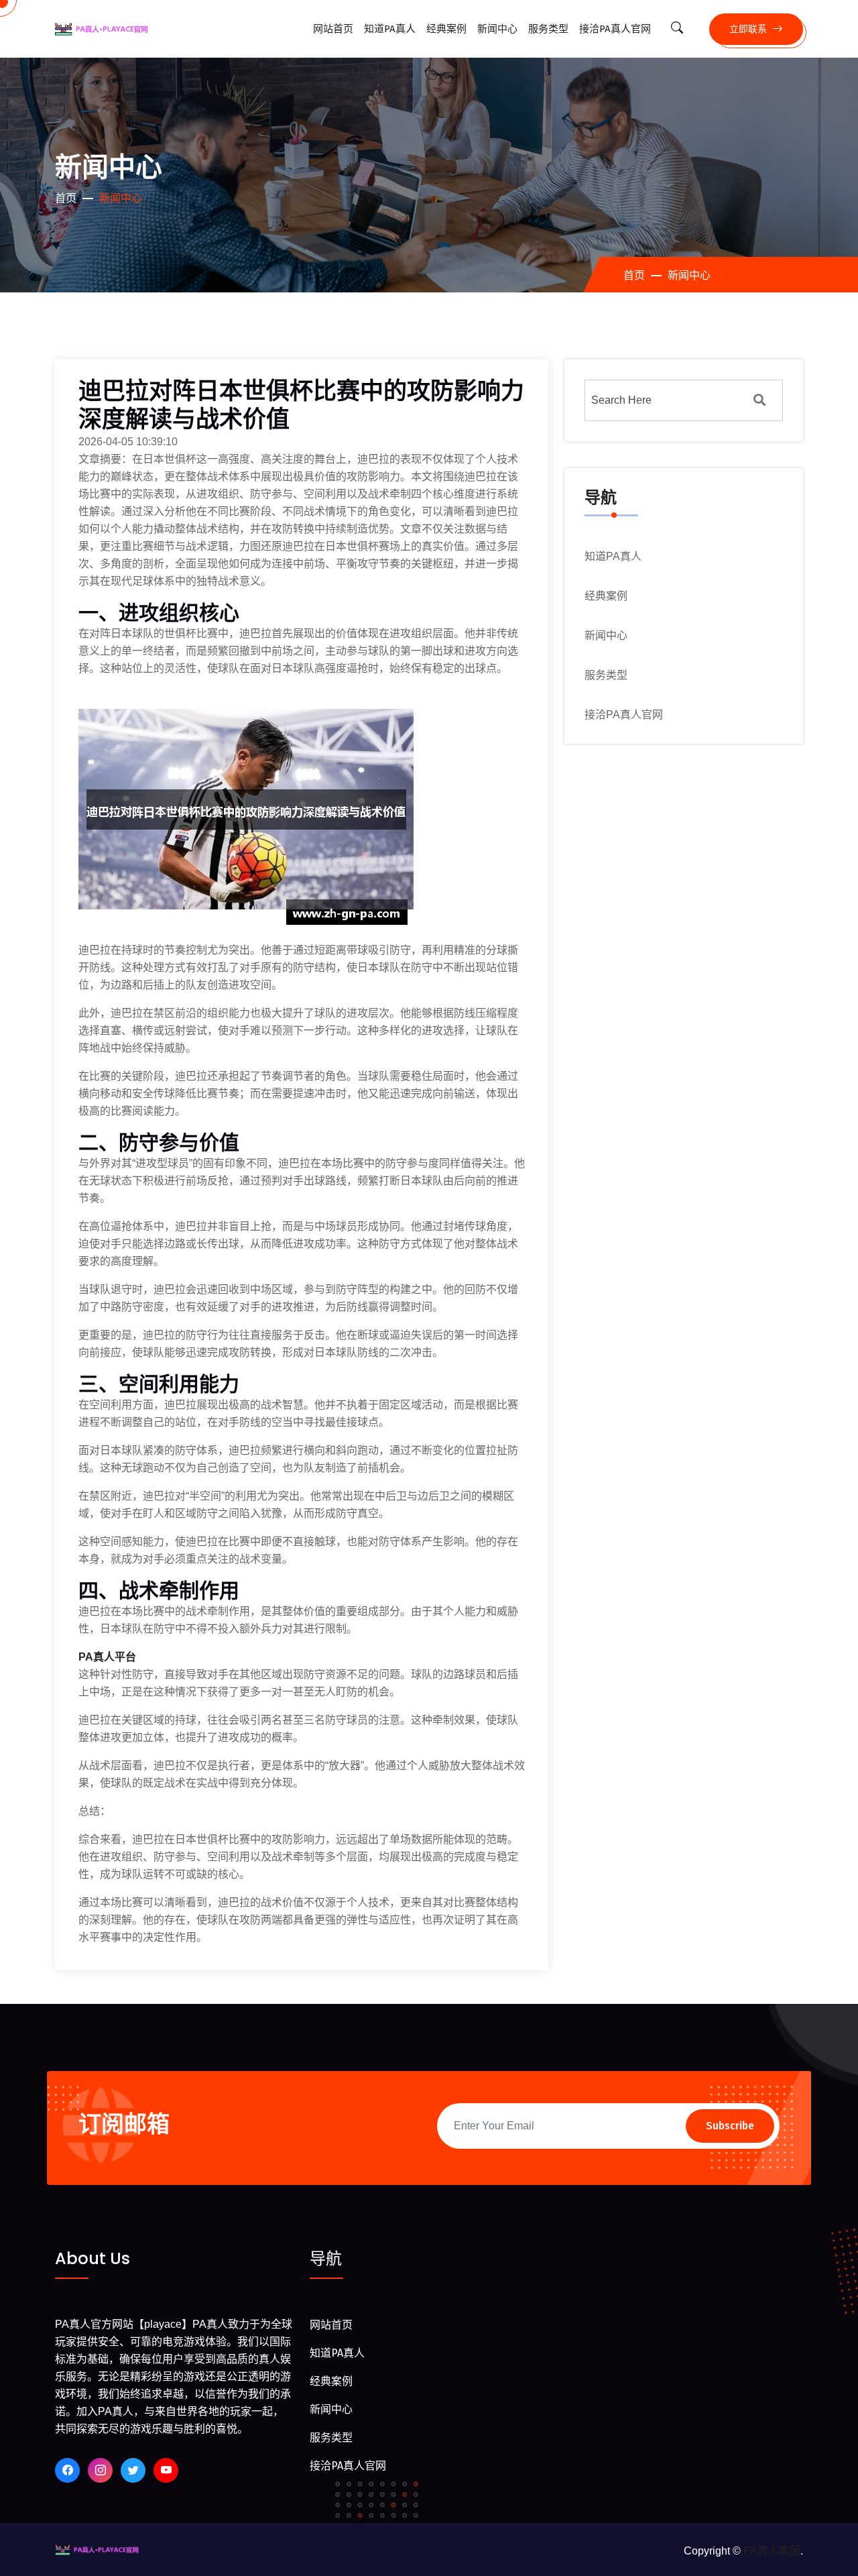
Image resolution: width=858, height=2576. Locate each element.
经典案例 (446, 29)
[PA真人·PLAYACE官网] (106, 2549)
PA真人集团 (772, 2551)
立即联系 (749, 29)
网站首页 (333, 29)
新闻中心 (497, 29)
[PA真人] (112, 29)
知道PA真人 (390, 29)
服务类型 (548, 29)
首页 (66, 198)
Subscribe (730, 2126)
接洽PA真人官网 (615, 29)
